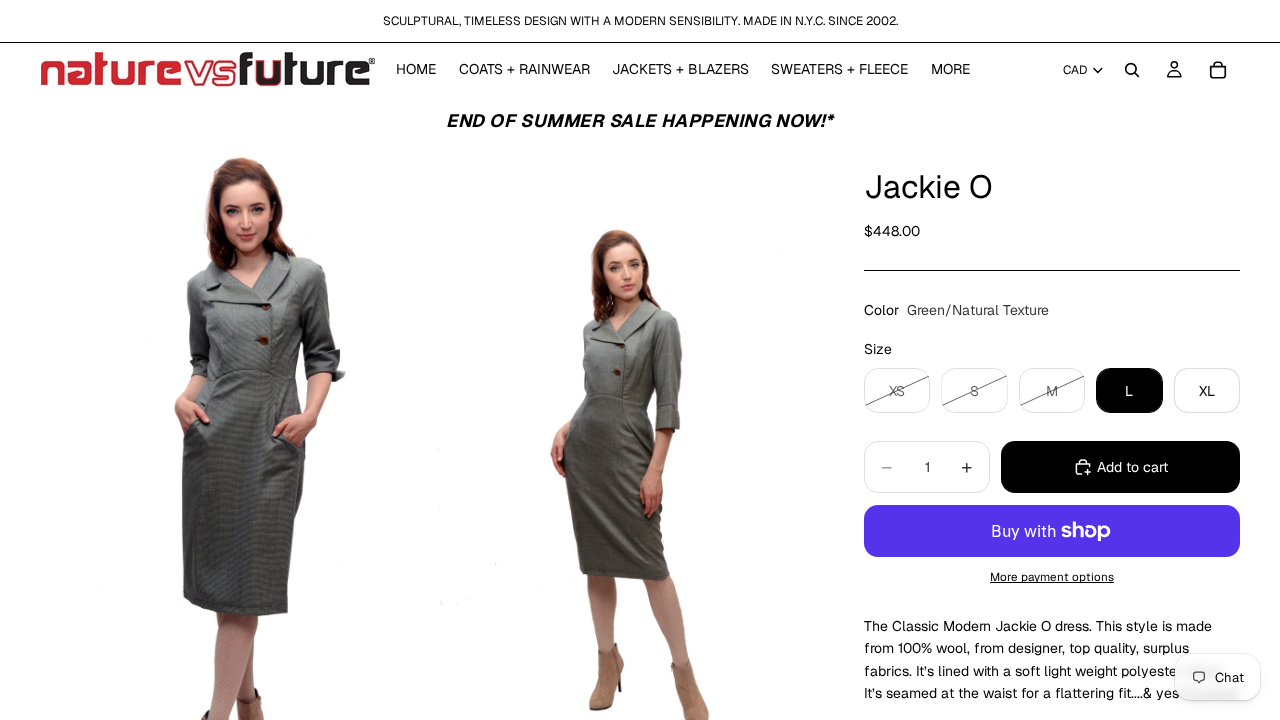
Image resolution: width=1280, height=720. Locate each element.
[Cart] (1218, 70)
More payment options (1052, 576)
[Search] (1132, 70)
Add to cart (1132, 467)
